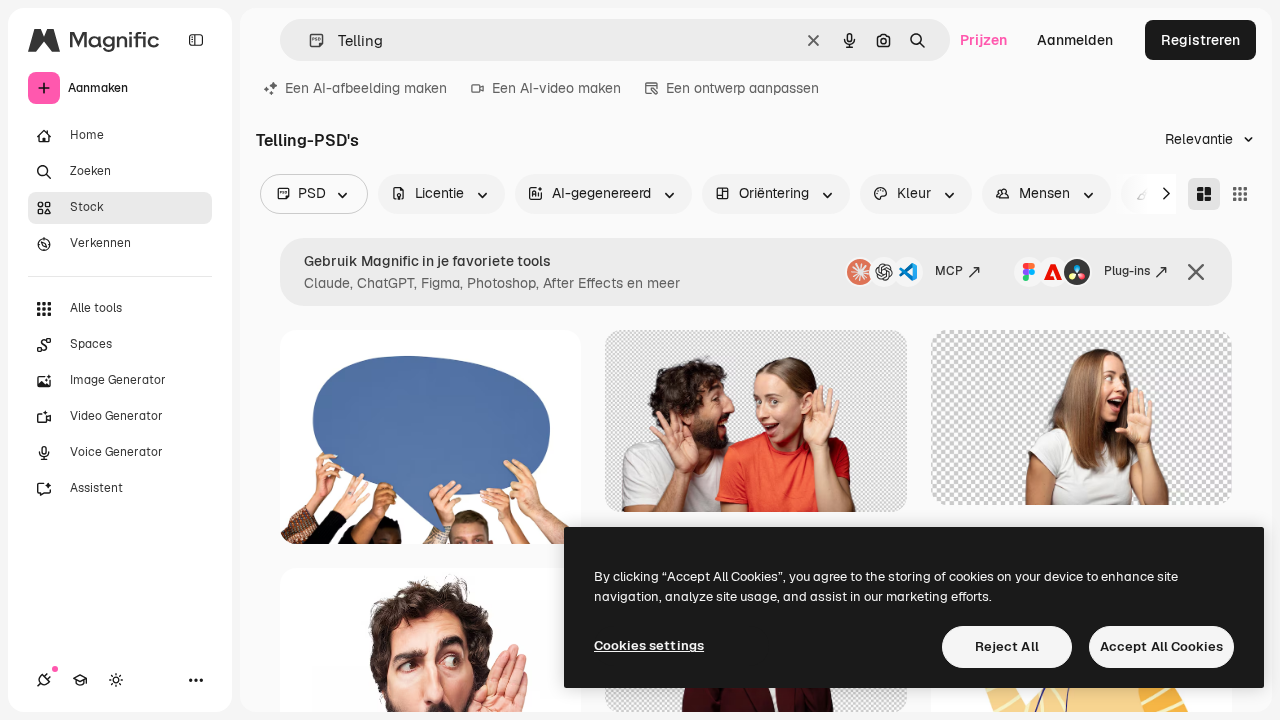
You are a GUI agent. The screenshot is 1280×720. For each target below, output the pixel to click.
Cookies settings (649, 645)
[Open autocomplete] (308, 40)
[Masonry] (1204, 194)
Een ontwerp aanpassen (742, 88)
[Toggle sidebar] (196, 40)
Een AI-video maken (556, 88)
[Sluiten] (1196, 272)
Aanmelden (1075, 40)
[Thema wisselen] (116, 680)
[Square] (1240, 194)
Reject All (1007, 646)
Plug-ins (1127, 271)
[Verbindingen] (44, 680)
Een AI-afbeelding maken (366, 88)
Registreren (1200, 40)
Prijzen (983, 40)
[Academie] (80, 680)
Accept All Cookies (1161, 646)
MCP (949, 271)
